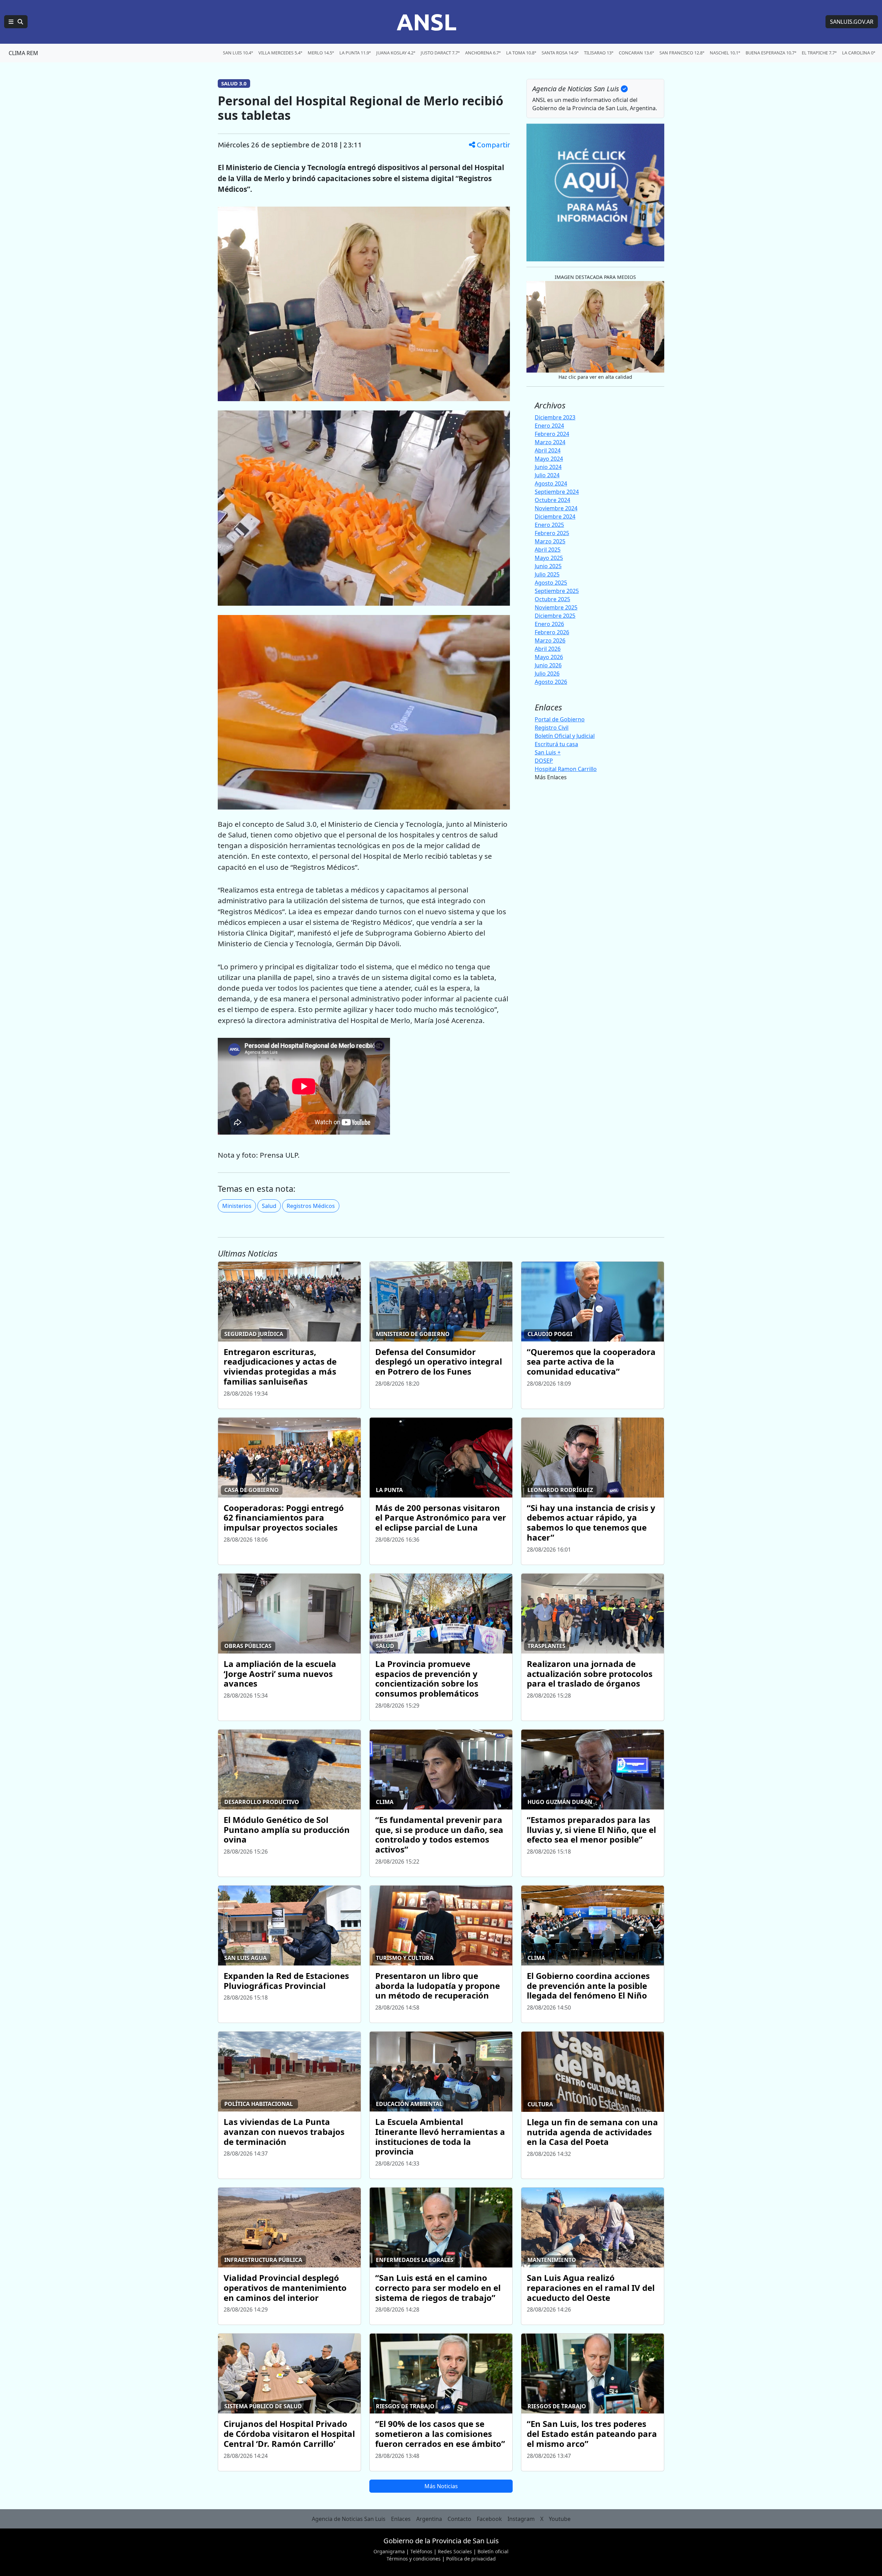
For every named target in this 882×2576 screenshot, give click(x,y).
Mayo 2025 (549, 558)
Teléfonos (421, 2551)
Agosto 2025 (551, 583)
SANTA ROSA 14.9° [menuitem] (560, 53)
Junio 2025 (548, 566)
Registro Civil (552, 728)
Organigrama (389, 2551)
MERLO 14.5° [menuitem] (321, 53)
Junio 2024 (548, 467)
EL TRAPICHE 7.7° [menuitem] (819, 53)
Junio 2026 (548, 665)
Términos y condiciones (414, 2559)
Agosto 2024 (551, 483)
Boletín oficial (493, 2551)
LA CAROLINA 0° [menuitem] (859, 53)
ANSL (427, 22)
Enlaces (401, 2519)
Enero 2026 (549, 624)
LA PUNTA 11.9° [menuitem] (355, 53)
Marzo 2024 (550, 442)
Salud (269, 1206)
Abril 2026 (548, 649)
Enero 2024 (549, 426)
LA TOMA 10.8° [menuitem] (521, 53)
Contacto (459, 2519)
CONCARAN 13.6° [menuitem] (636, 53)
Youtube (560, 2519)
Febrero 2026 (552, 632)
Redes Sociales (455, 2551)
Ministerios (237, 1206)
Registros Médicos (311, 1206)
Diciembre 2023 (555, 417)
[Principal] (16, 22)
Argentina (429, 2519)
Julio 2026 (547, 674)
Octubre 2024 (552, 500)
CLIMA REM (23, 53)
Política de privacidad (471, 2559)
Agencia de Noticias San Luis (349, 2519)
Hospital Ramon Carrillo (566, 769)
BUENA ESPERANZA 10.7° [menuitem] (771, 53)
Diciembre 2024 (555, 517)
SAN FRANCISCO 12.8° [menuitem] (682, 53)
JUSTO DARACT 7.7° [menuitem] (440, 53)
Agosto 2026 (551, 682)
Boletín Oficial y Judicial (565, 736)
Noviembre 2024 (556, 508)
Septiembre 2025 (557, 591)
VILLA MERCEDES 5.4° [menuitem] (280, 53)
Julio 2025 (547, 574)
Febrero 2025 (552, 533)
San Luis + (548, 752)
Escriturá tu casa (556, 744)
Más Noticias (441, 2486)
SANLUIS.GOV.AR (852, 22)
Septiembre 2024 (557, 492)
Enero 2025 (549, 525)
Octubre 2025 (552, 599)
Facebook (489, 2519)
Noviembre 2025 (556, 607)
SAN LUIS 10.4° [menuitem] (238, 53)
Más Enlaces (551, 777)
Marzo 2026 (550, 640)
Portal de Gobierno (560, 719)
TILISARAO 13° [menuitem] (599, 53)
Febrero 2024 (552, 434)
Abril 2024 (548, 450)
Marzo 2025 (550, 541)
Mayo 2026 (549, 657)
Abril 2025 (548, 550)
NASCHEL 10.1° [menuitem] (725, 53)
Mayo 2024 (549, 459)
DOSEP (544, 761)
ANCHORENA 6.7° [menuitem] (483, 53)
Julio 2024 (547, 475)
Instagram (521, 2519)
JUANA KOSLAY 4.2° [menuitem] (396, 53)
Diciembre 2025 (555, 616)
